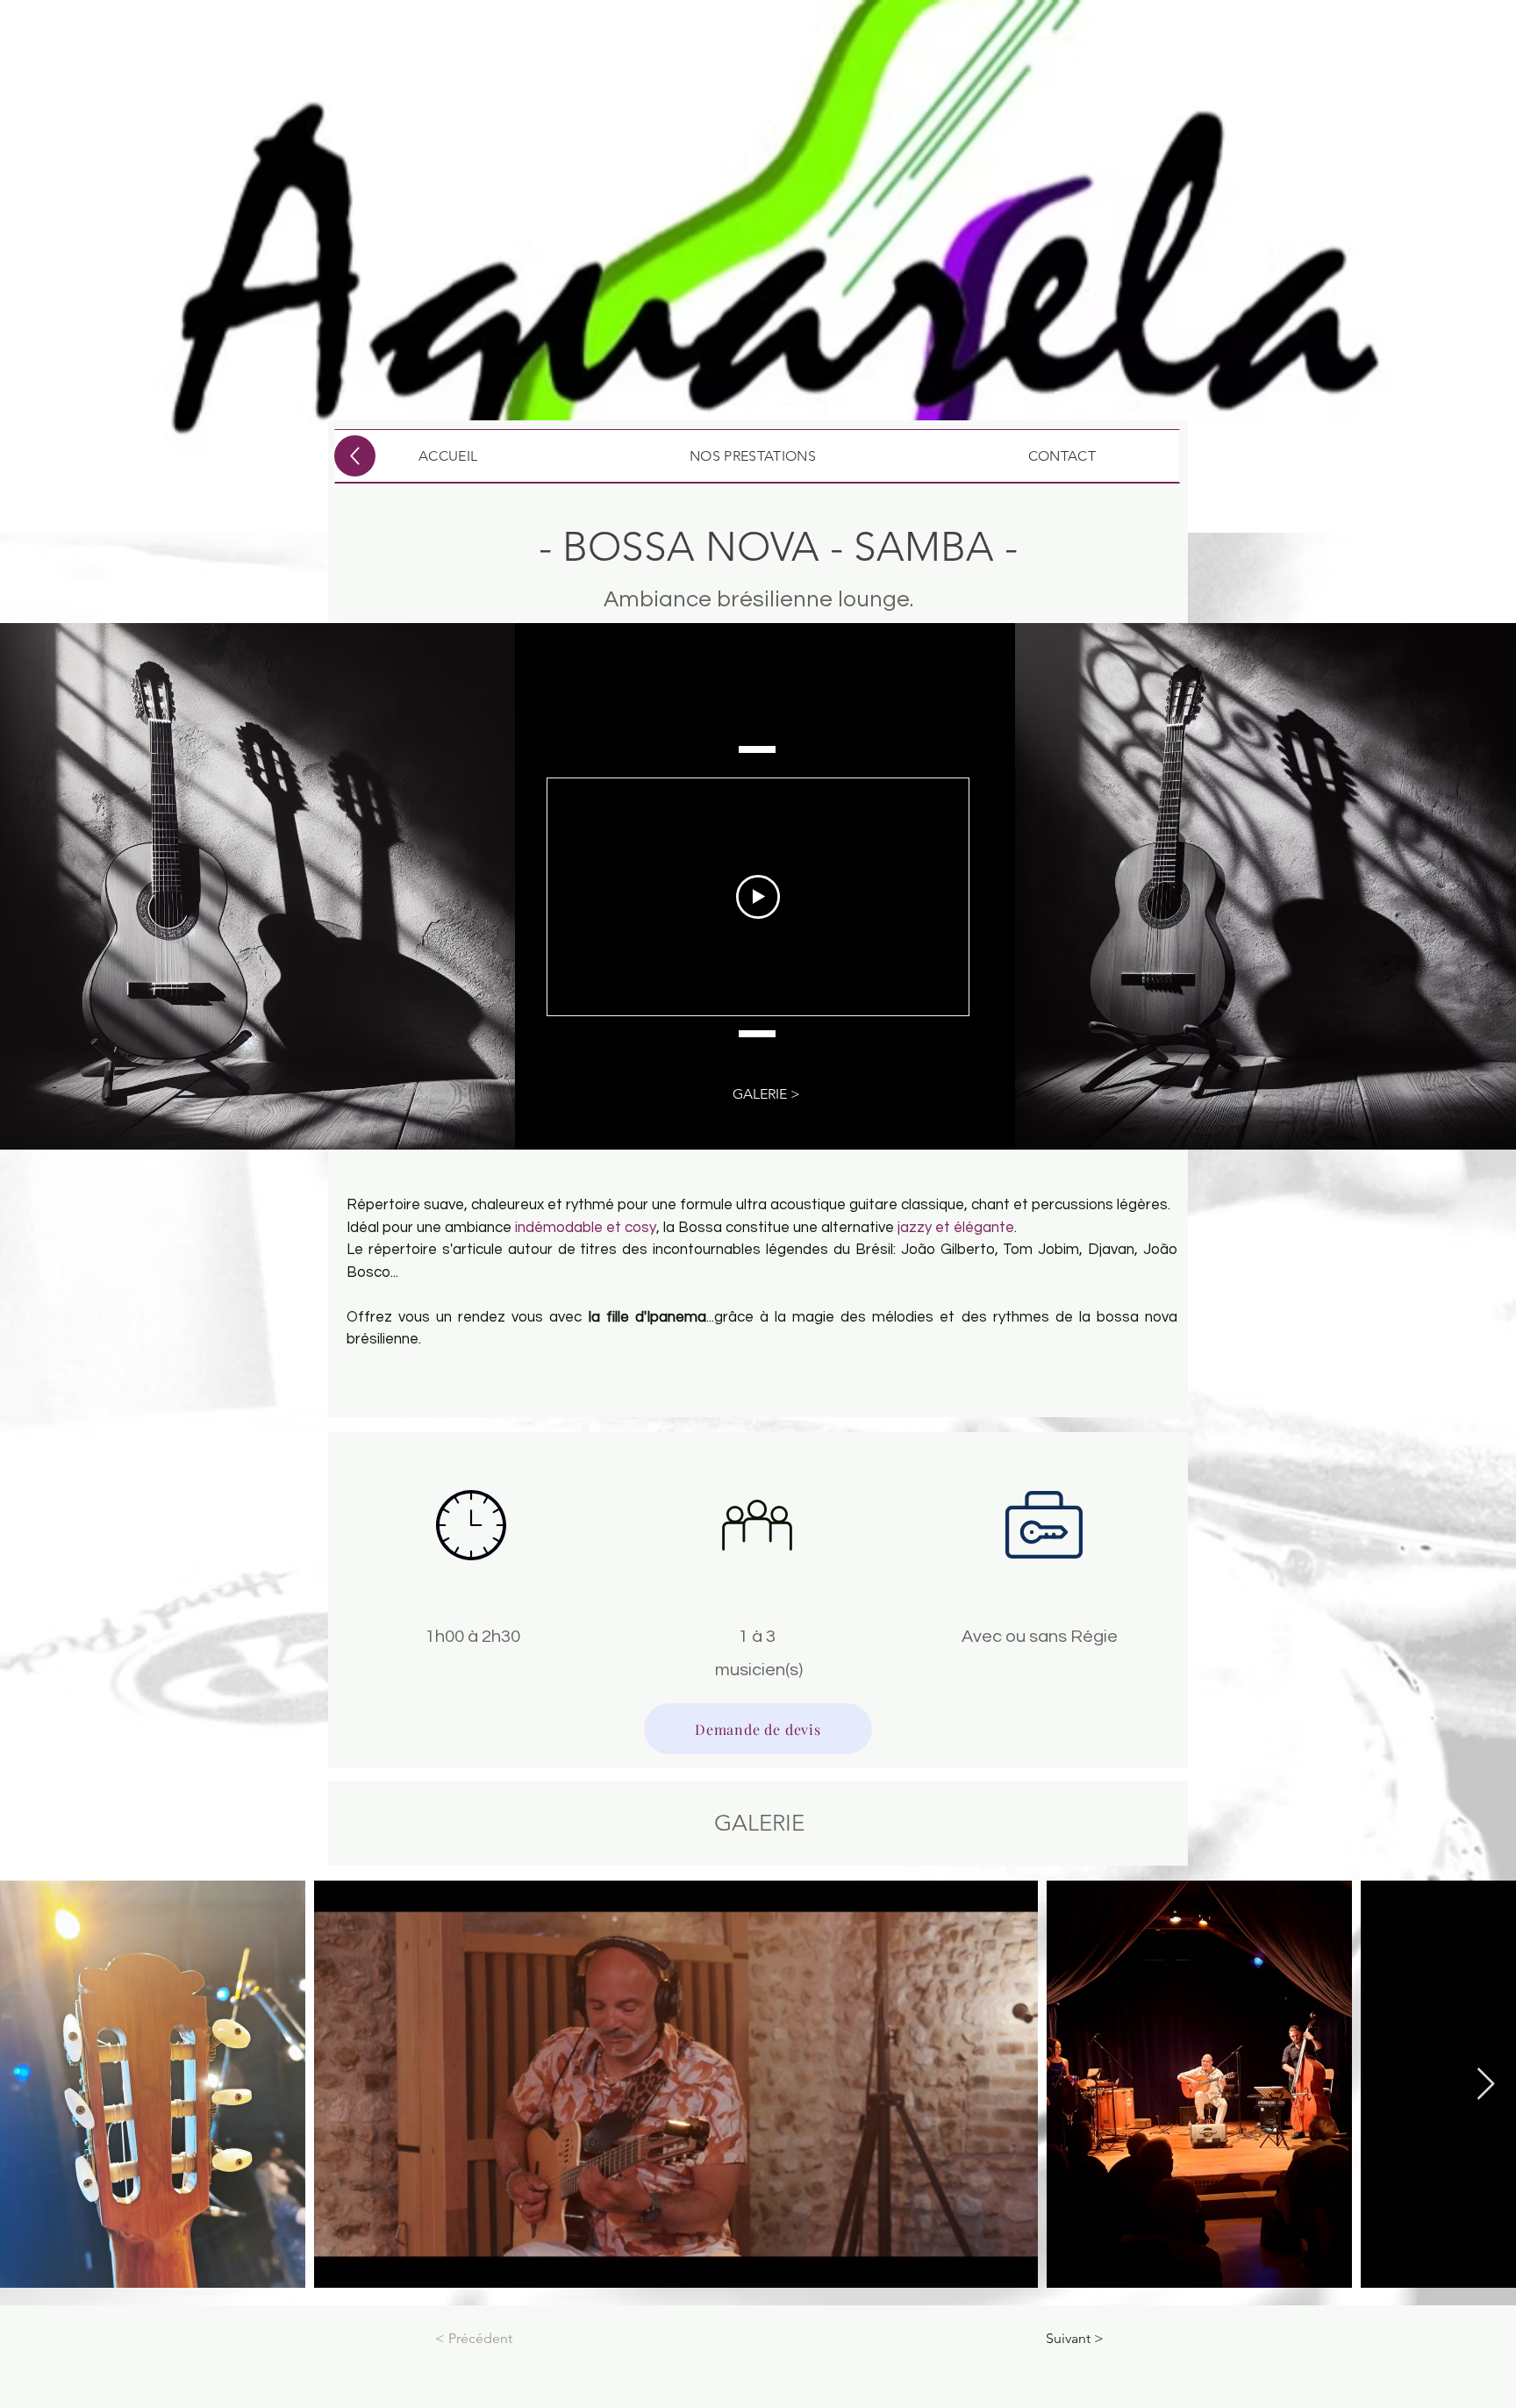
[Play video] (758, 897)
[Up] (355, 456)
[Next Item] (1486, 2085)
